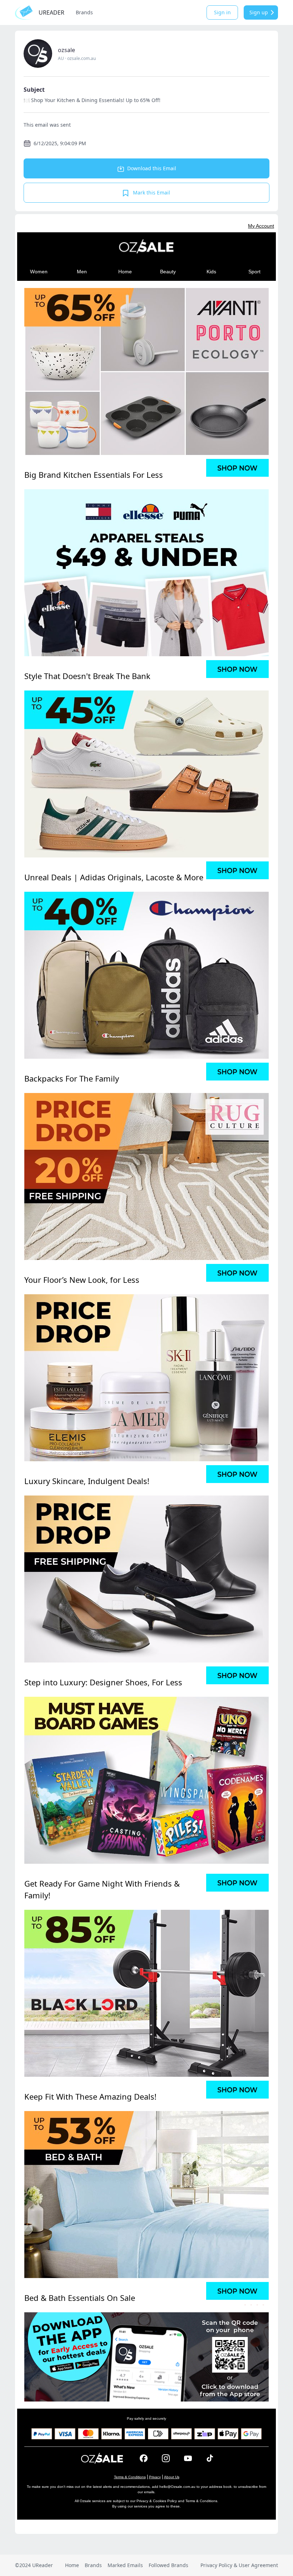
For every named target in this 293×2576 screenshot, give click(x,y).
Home (72, 2565)
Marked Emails (125, 2565)
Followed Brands (168, 2565)
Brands (84, 12)
